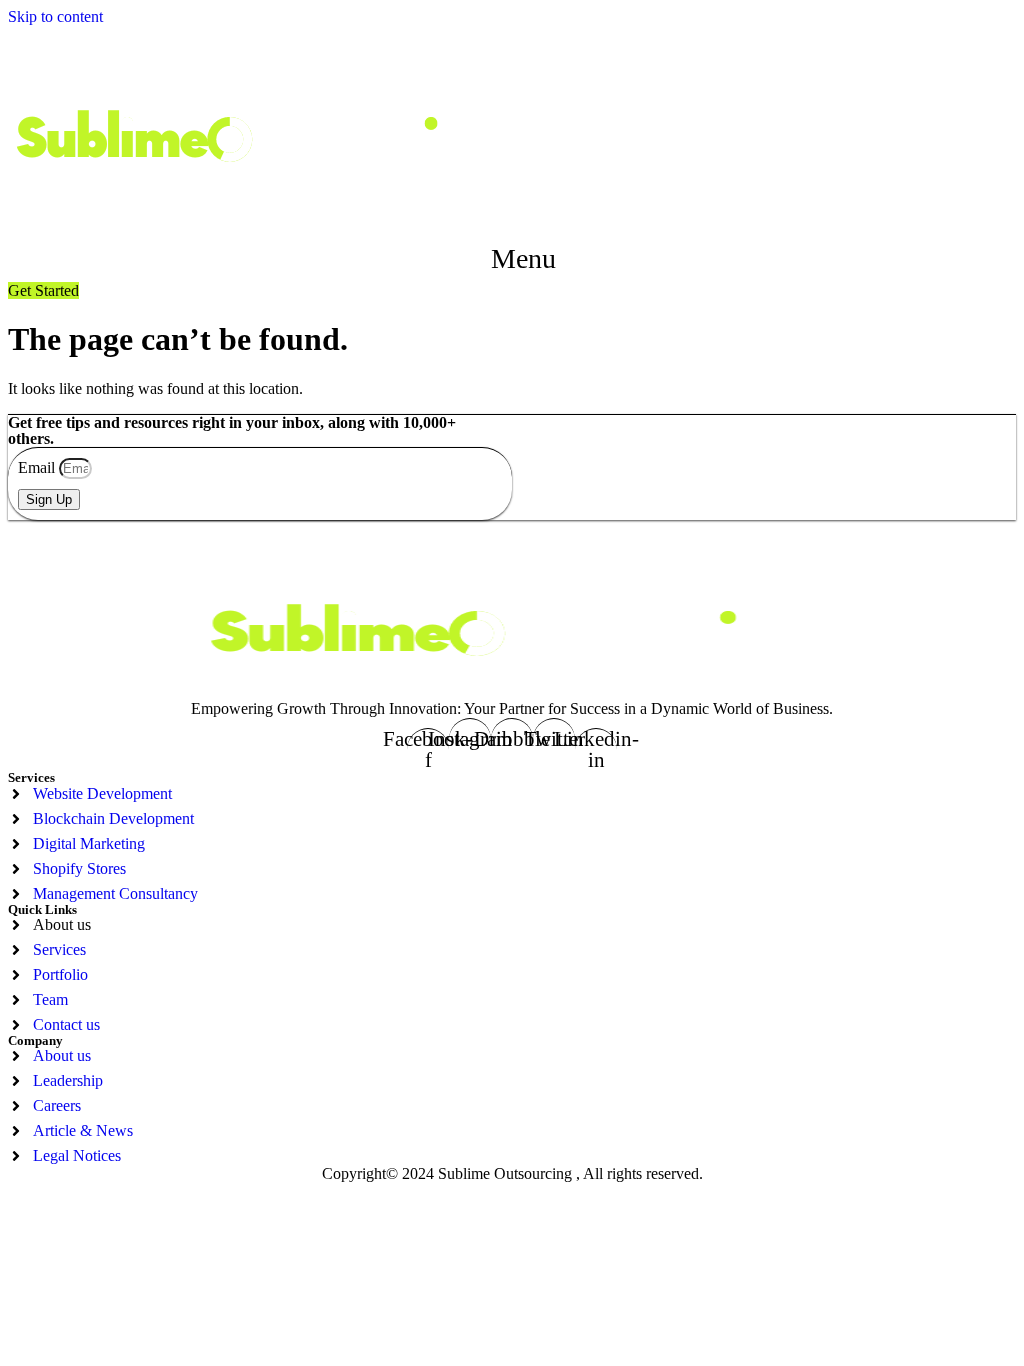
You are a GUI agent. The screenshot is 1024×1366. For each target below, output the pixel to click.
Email (38, 467)
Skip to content (55, 16)
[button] (512, 259)
